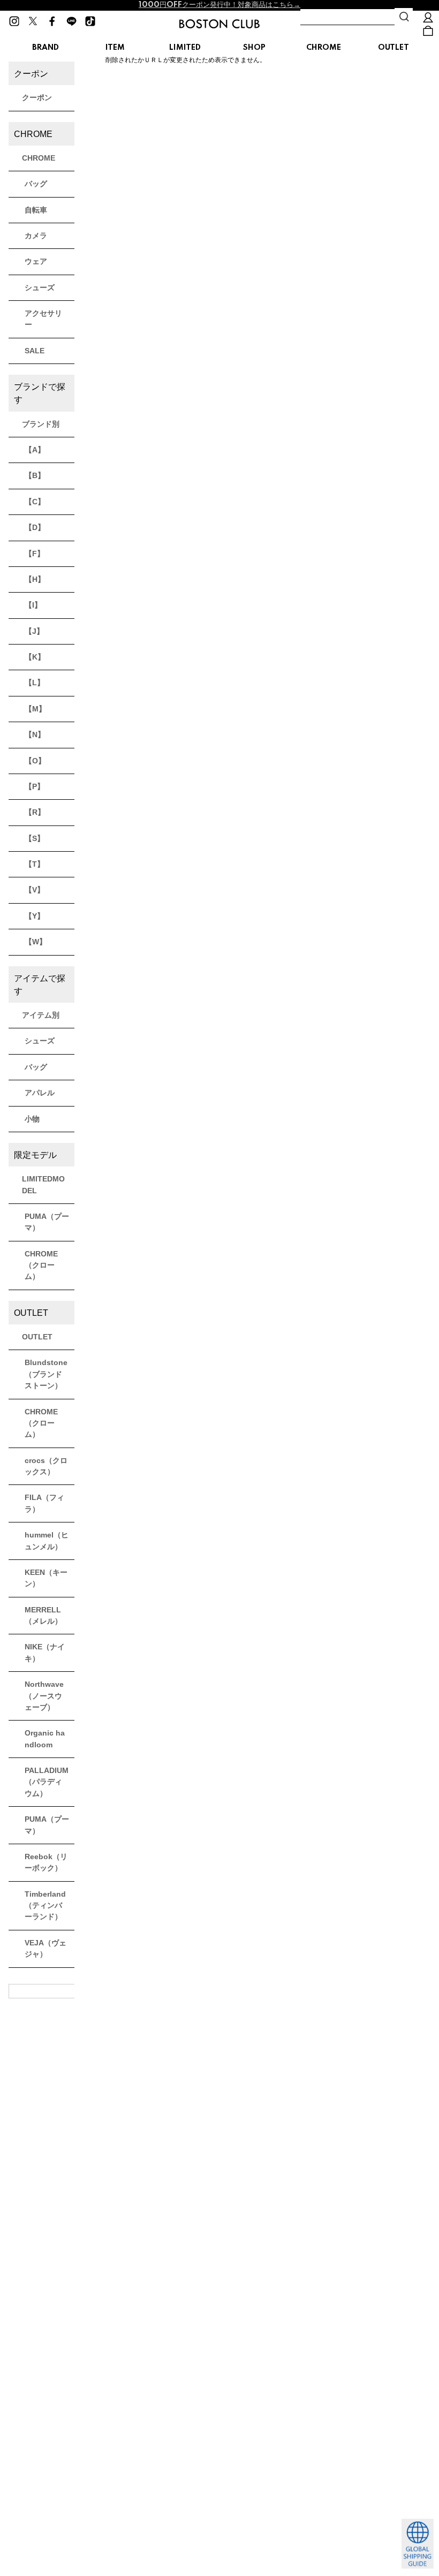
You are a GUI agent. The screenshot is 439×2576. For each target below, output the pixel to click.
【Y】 (35, 916)
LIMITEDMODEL (43, 1184)
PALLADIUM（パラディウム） (47, 1782)
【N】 (35, 734)
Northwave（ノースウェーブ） (44, 1696)
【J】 (34, 631)
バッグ (36, 184)
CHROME (324, 48)
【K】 (35, 657)
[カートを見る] (428, 31)
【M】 (35, 709)
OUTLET (393, 48)
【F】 (35, 554)
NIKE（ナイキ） (45, 1652)
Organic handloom (45, 1738)
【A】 (35, 450)
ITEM (115, 48)
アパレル (40, 1093)
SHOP (254, 48)
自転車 (36, 210)
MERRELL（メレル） (43, 1615)
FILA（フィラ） (44, 1503)
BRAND (46, 48)
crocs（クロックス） (46, 1466)
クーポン (37, 97)
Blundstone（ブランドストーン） (46, 1374)
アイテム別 (41, 1015)
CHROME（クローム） (41, 1265)
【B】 (35, 475)
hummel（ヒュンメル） (47, 1540)
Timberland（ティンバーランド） (45, 1906)
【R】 (35, 812)
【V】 (35, 890)
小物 (32, 1119)
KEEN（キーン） (46, 1578)
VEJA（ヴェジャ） (46, 1948)
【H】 (35, 579)
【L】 (35, 683)
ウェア (36, 261)
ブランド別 (41, 424)
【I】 (33, 605)
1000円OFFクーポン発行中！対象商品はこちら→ (219, 5)
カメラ (36, 236)
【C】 (35, 502)
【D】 (35, 527)
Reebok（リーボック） (46, 1862)
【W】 (36, 942)
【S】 (35, 838)
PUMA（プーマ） (47, 1222)
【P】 (35, 786)
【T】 (35, 864)
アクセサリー (43, 319)
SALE (35, 351)
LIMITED (185, 48)
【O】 (35, 761)
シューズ (40, 287)
